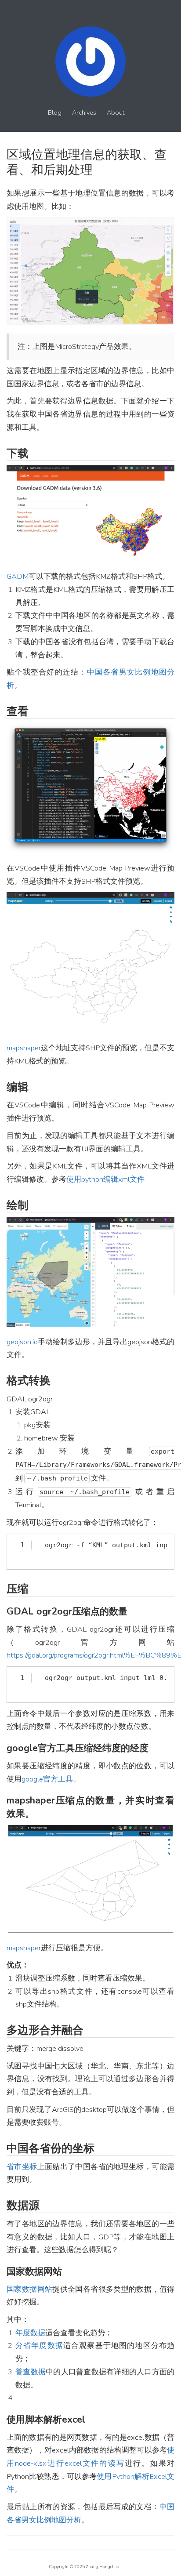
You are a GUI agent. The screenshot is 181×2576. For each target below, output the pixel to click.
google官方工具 (47, 1779)
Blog (55, 113)
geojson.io (22, 1342)
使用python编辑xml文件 (105, 1179)
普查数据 (31, 2372)
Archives (84, 113)
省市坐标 (22, 2167)
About (116, 113)
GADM (18, 576)
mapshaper (24, 1048)
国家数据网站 (29, 2289)
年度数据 (30, 2333)
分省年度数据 (39, 2346)
